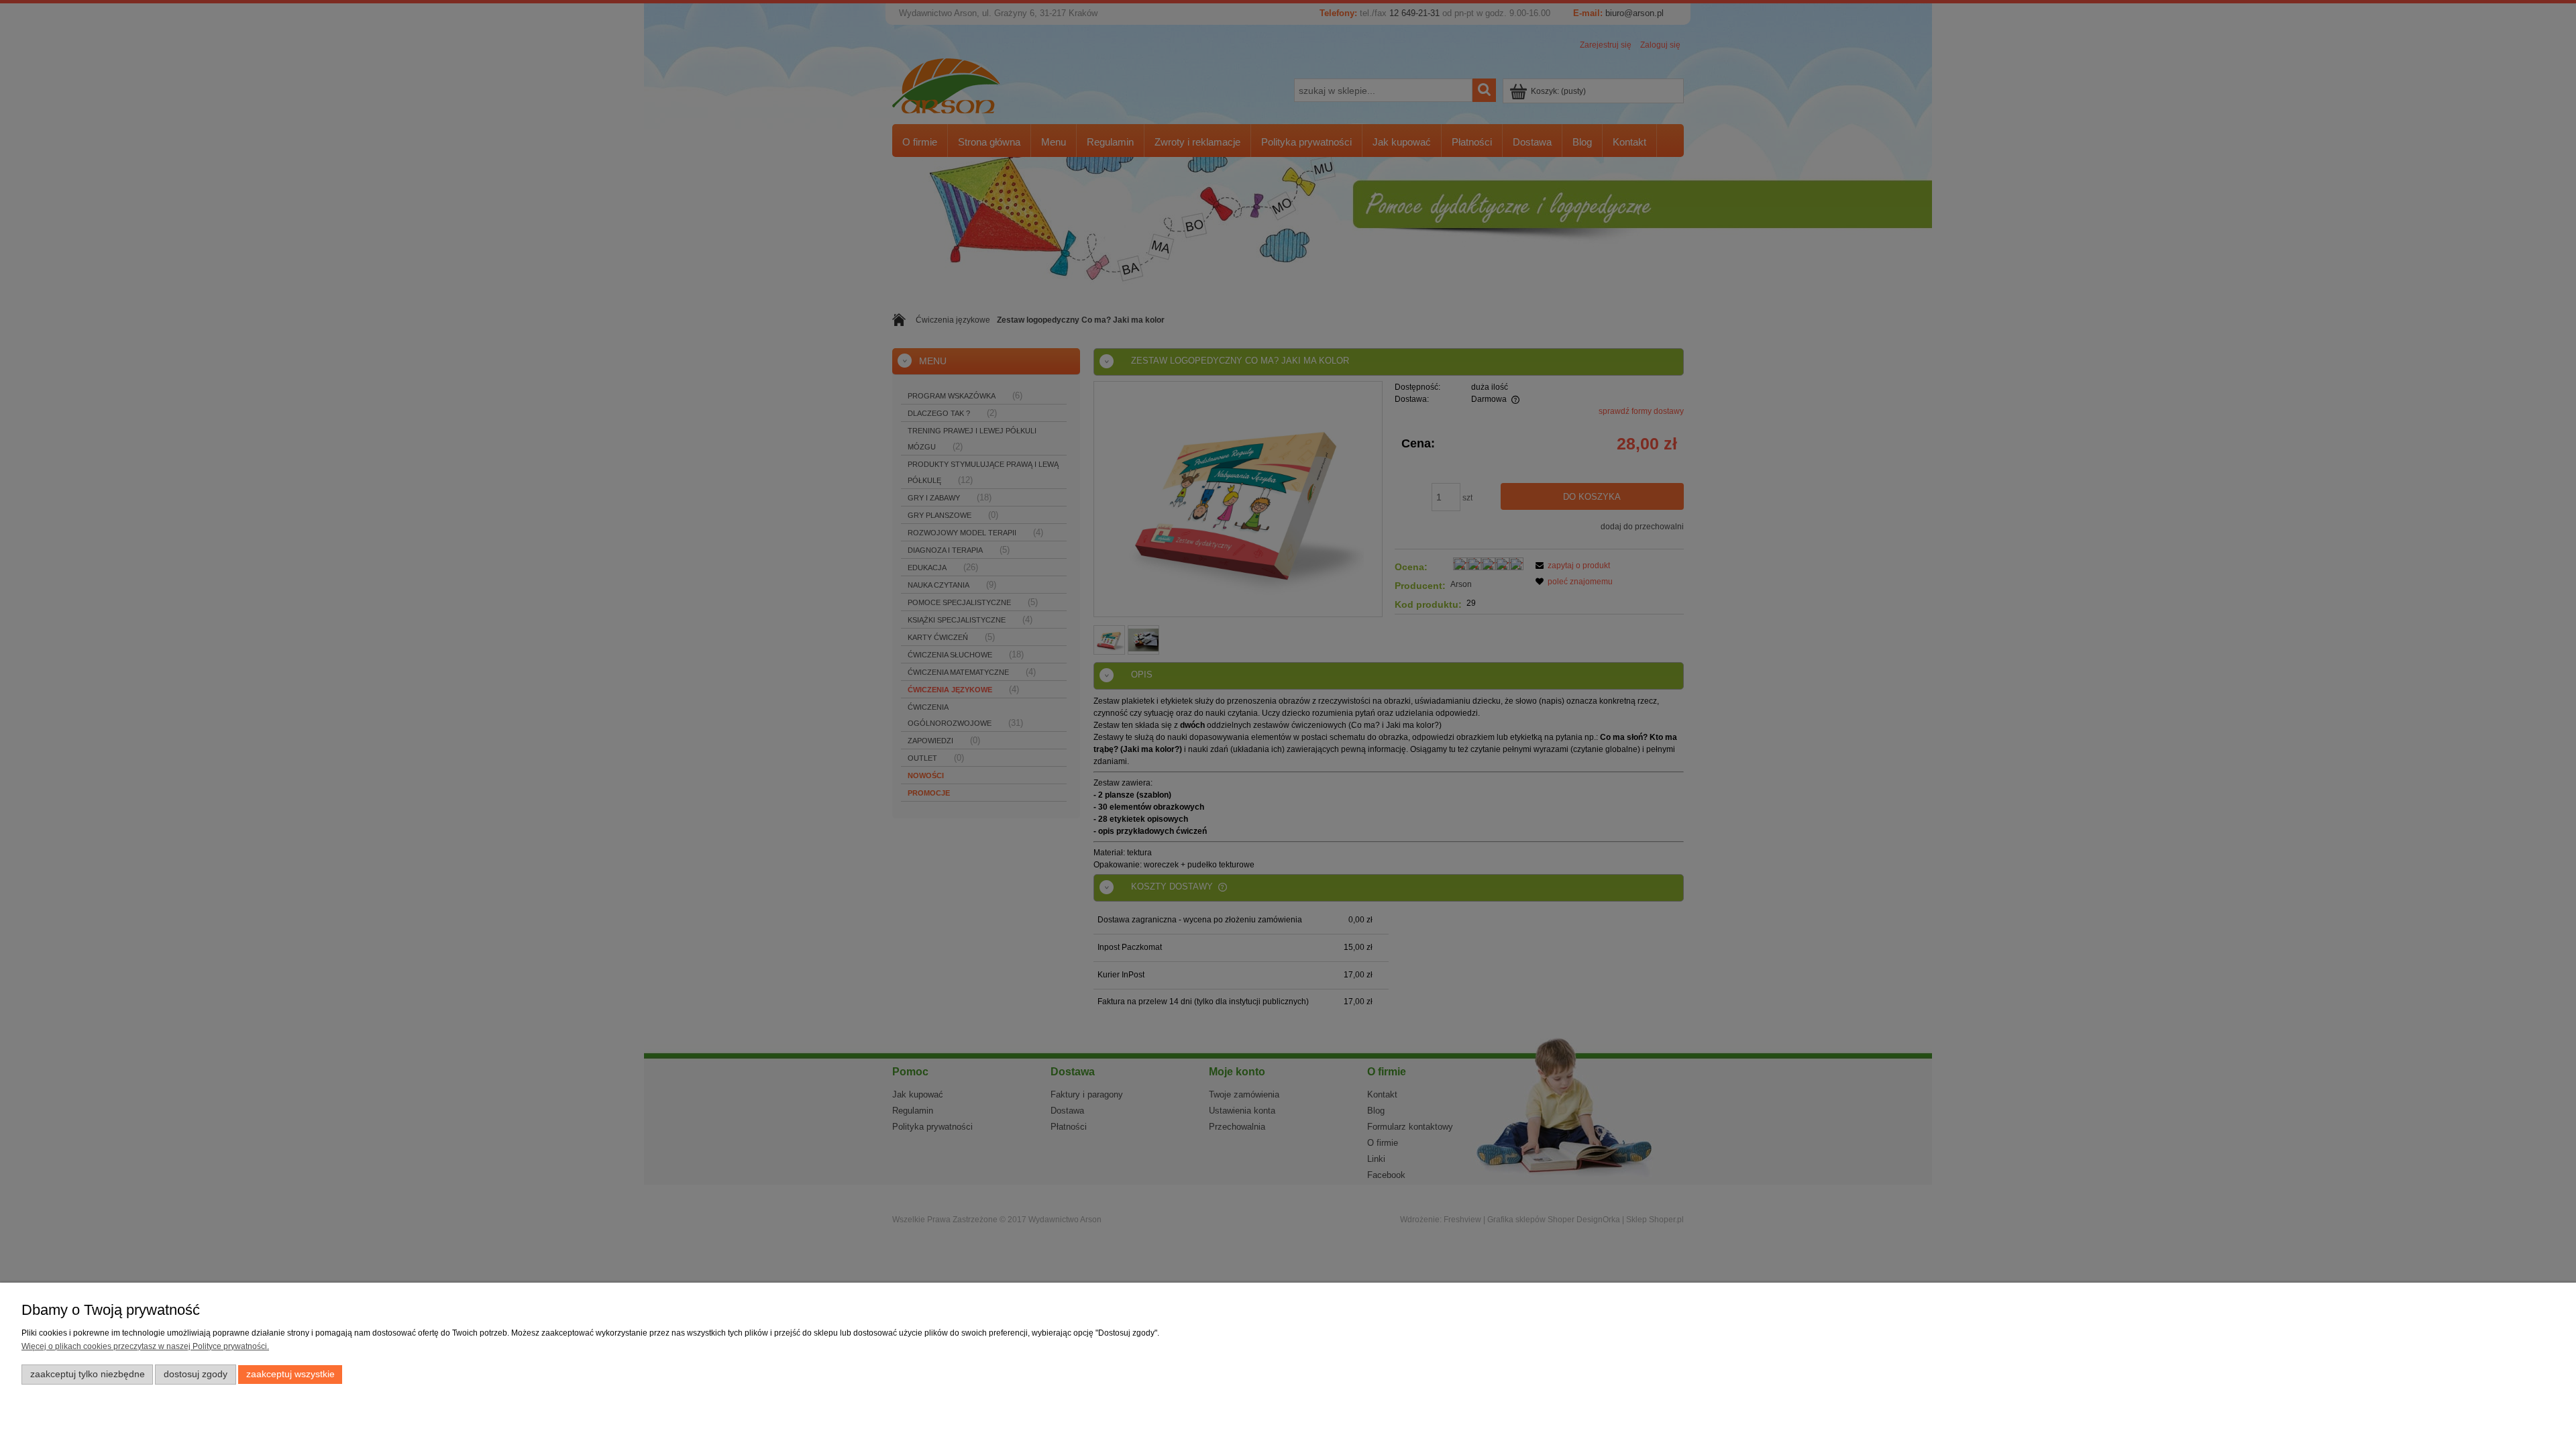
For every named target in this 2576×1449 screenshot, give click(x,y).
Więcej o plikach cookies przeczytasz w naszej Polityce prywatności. (145, 1346)
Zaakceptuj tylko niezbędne (88, 1374)
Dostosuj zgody (196, 1374)
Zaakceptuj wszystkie (290, 1374)
